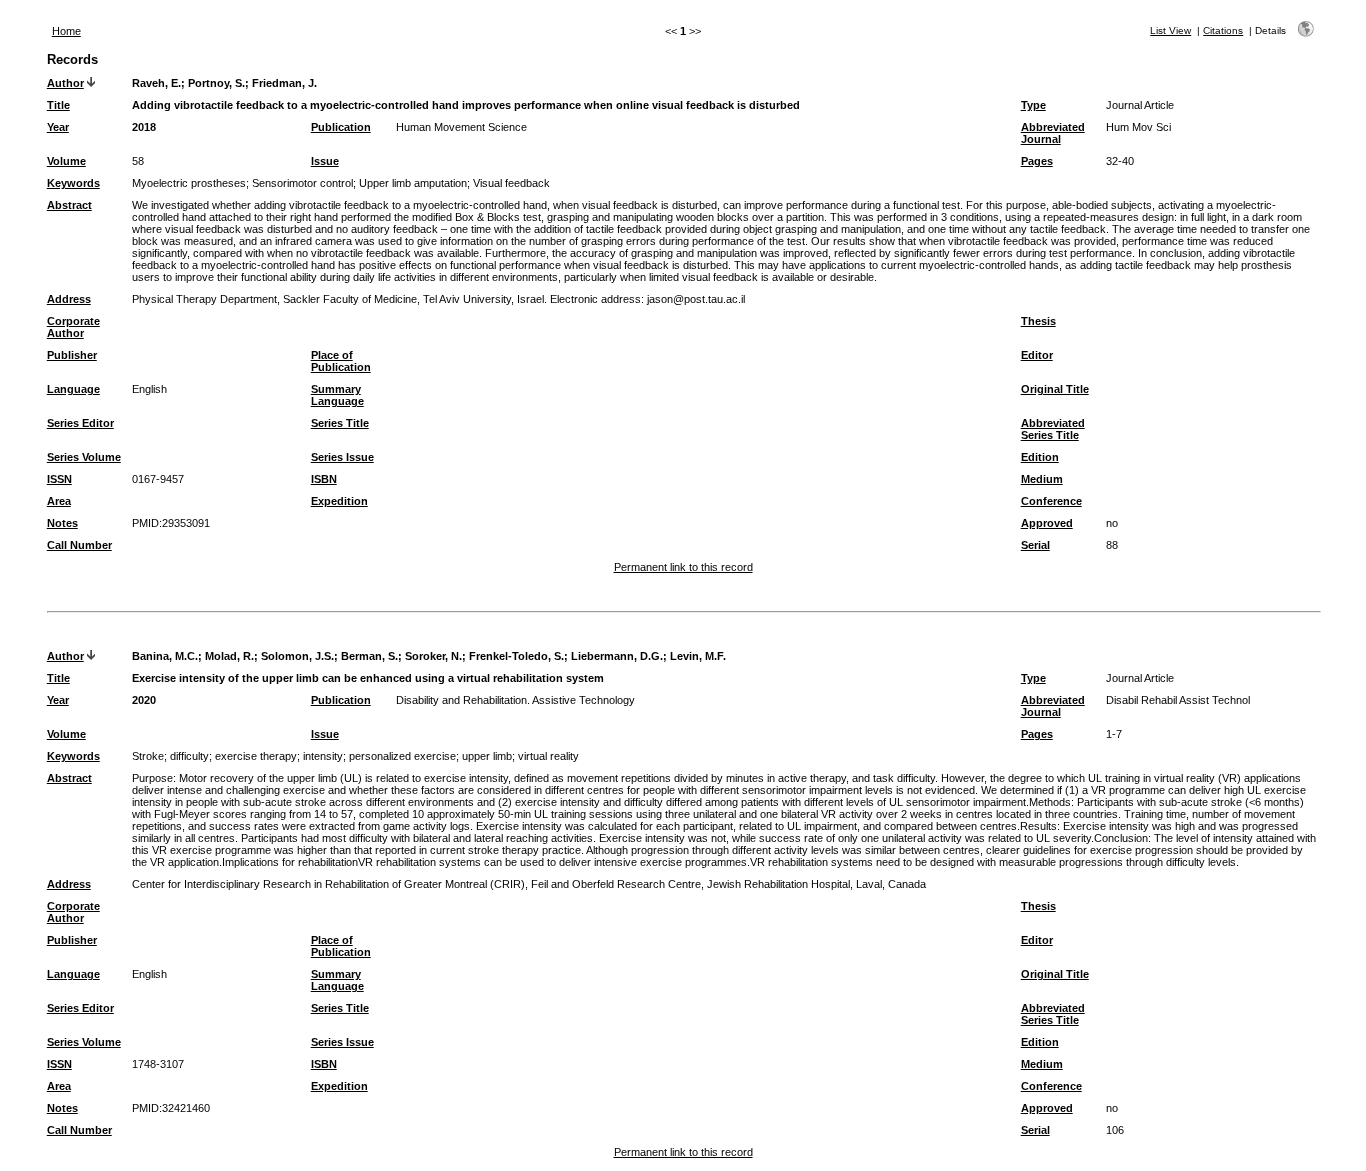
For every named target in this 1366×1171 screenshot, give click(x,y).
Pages (1037, 161)
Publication (341, 127)
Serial (1035, 545)
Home (66, 31)
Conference (1051, 501)
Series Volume (84, 457)
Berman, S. (369, 656)
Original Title (1055, 389)
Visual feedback (511, 183)
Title (58, 105)
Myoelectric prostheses (189, 183)
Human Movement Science (461, 127)
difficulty (189, 756)
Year (58, 127)
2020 (144, 700)
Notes (62, 523)
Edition (1040, 457)
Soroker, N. (433, 656)
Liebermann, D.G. (617, 656)
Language (73, 389)
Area (59, 501)
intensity (323, 756)
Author (65, 83)
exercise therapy (256, 756)
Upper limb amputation (413, 183)
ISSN (59, 479)
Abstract (69, 205)
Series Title (340, 423)
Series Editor (80, 423)
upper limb (487, 756)
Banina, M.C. (165, 656)
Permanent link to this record (683, 567)
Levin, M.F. (698, 656)
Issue (325, 161)
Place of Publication (341, 361)
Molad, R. (229, 656)
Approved (1047, 523)
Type (1033, 105)
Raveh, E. (156, 83)
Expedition (339, 501)
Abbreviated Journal (1053, 133)
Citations (1223, 30)
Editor (1037, 355)
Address (69, 299)
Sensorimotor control (302, 183)
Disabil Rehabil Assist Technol (1178, 700)
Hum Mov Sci (1138, 127)
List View (1170, 30)
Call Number (79, 545)
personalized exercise (402, 756)
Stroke (148, 756)
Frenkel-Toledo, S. (516, 656)
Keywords (73, 183)
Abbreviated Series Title (1053, 429)
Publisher (72, 355)
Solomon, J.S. (297, 656)
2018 (144, 127)
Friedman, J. (284, 83)
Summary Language (337, 395)
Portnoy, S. (216, 83)
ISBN (324, 479)
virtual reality (548, 756)
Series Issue (342, 457)
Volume (66, 161)
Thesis (1038, 321)
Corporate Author (73, 327)
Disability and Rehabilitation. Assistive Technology (515, 700)
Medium (1042, 479)
